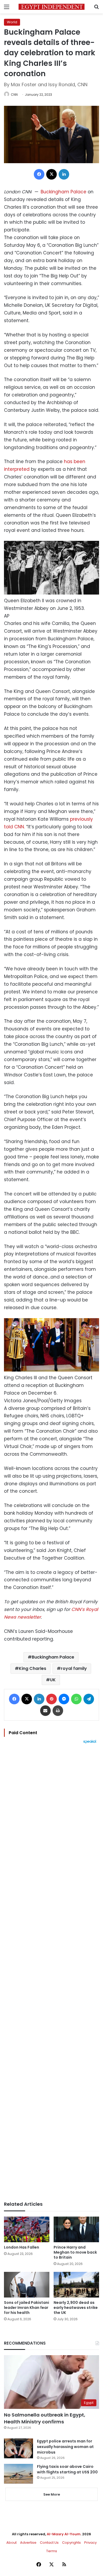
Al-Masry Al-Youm (64, 2534)
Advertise (28, 2543)
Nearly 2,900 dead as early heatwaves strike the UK (76, 2308)
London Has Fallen (22, 2247)
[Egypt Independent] (51, 7)
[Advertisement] (51, 1972)
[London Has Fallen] (27, 2229)
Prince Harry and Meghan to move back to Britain (75, 2252)
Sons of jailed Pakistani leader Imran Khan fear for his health (27, 2308)
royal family (74, 1668)
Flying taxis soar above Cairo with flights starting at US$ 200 (67, 2469)
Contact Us (49, 2543)
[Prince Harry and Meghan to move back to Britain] (76, 2229)
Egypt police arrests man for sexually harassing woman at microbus (65, 2447)
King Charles (32, 1668)
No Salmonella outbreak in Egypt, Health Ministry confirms (45, 2418)
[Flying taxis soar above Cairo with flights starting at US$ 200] (18, 2474)
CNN (14, 95)
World (12, 22)
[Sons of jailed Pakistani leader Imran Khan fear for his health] (27, 2285)
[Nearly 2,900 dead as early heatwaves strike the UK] (76, 2285)
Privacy (90, 2543)
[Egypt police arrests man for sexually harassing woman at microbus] (18, 2448)
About (11, 2543)
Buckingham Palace (64, 192)
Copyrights (71, 2543)
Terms (52, 2551)
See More (52, 2494)
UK (53, 1680)
